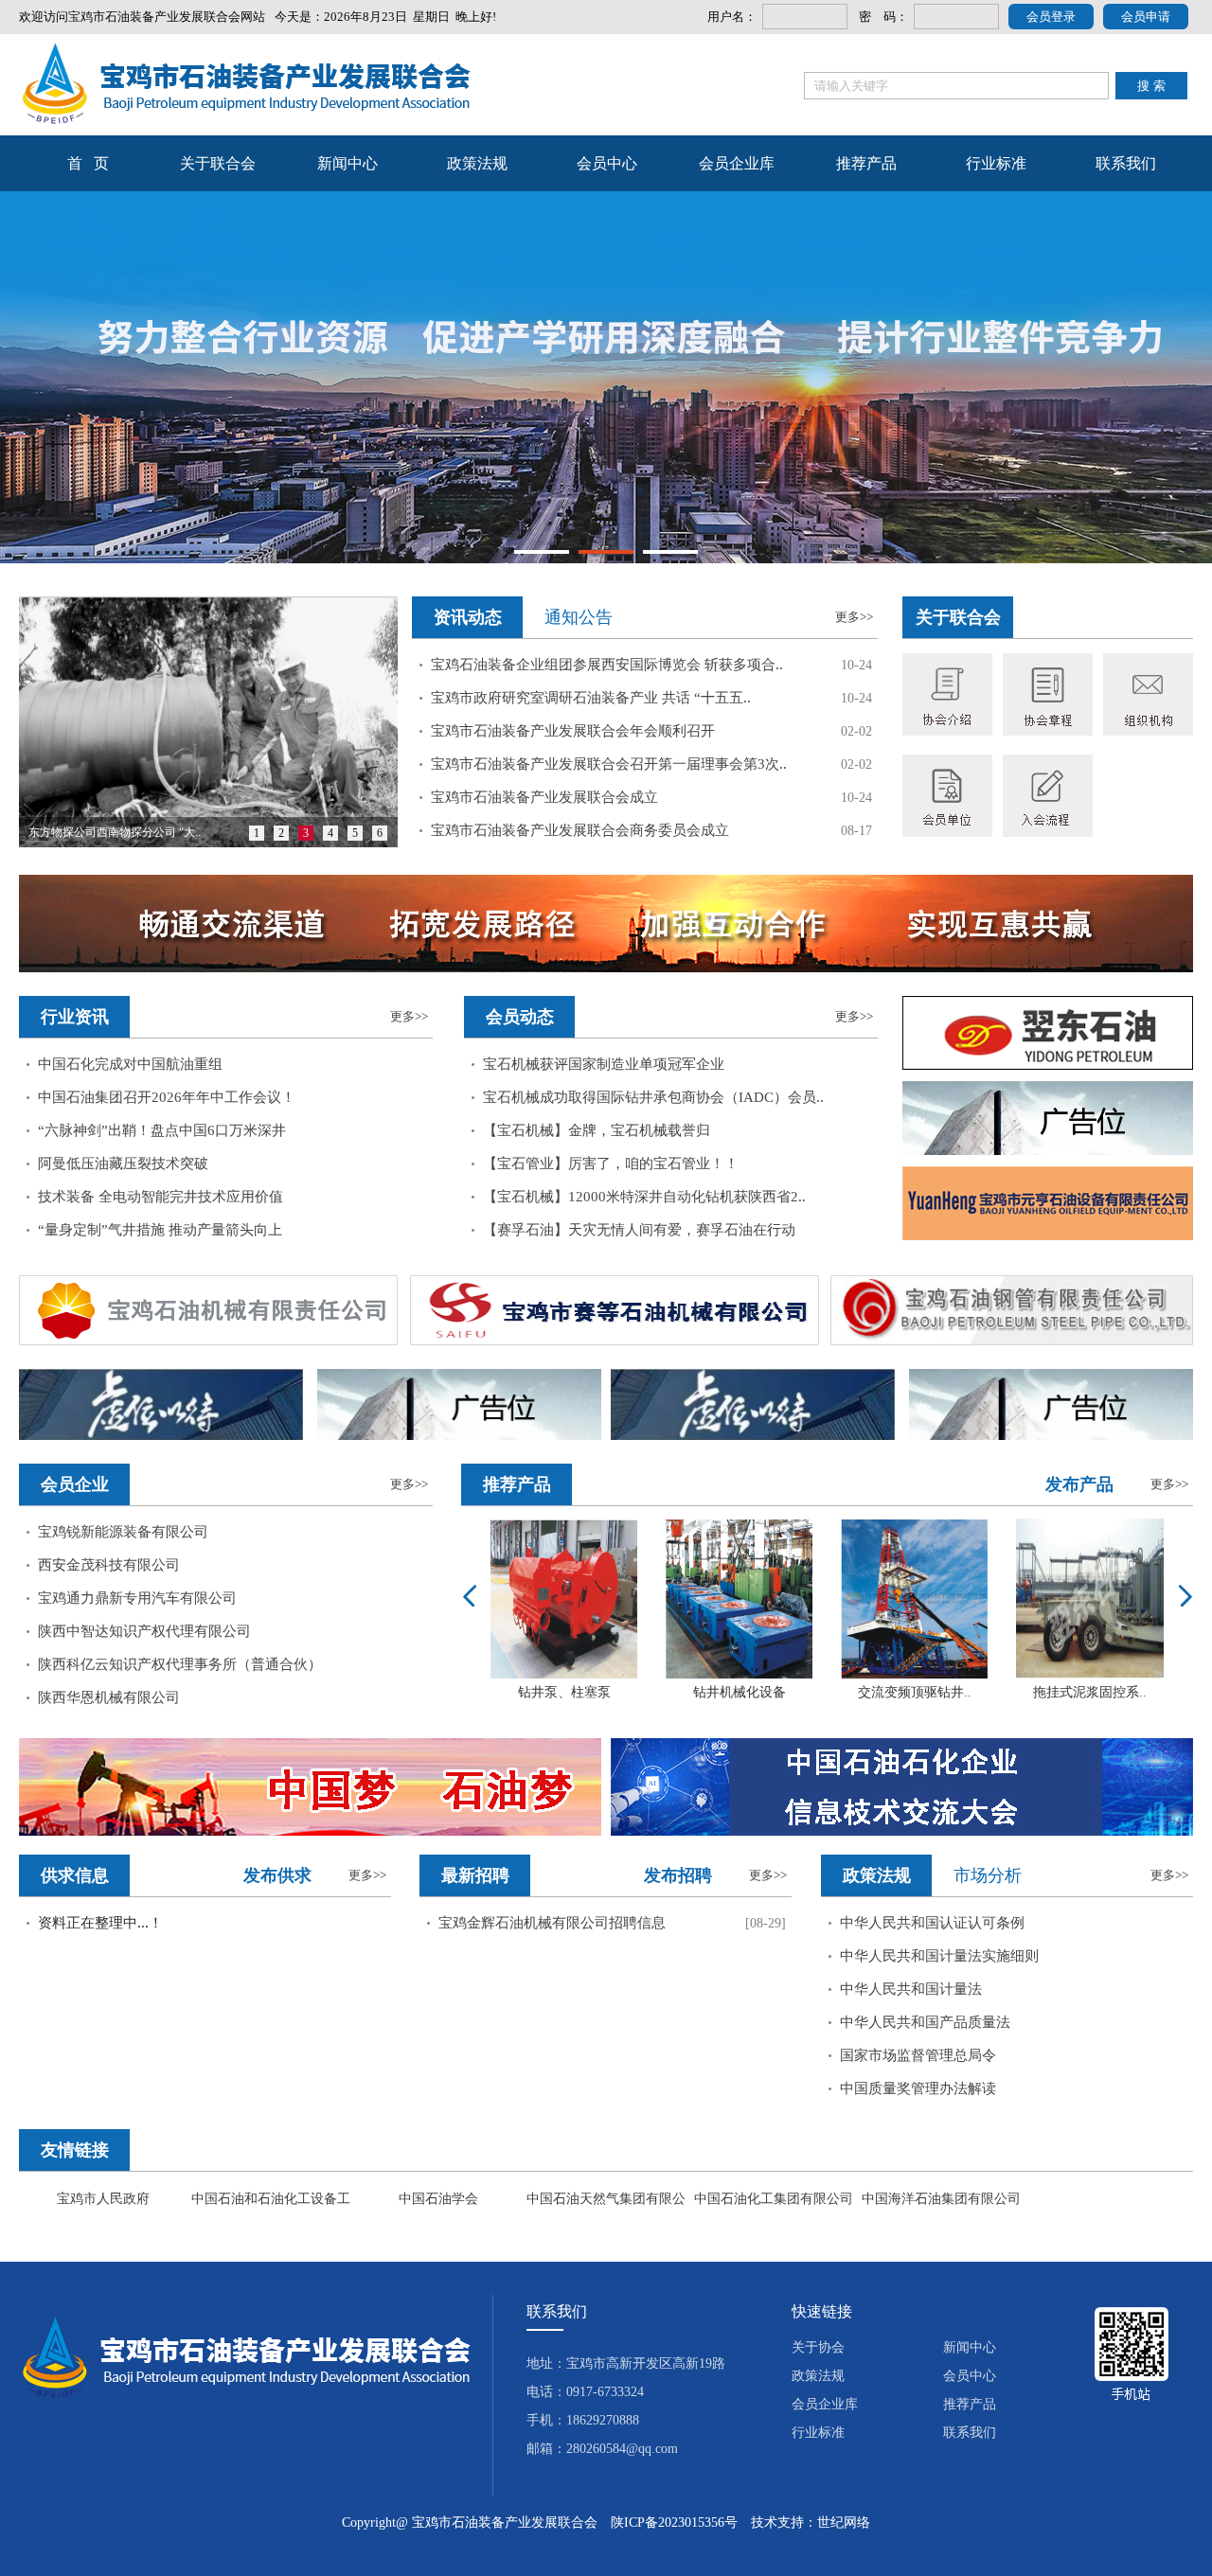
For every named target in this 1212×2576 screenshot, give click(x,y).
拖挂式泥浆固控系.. (1090, 1692)
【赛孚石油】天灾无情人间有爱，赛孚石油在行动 (639, 1230)
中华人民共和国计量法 (911, 1989)
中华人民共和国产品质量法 (925, 2022)
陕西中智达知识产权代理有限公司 (144, 1631)
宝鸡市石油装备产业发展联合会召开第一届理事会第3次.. (609, 764)
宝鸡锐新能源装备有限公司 (123, 1532)
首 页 (88, 163)
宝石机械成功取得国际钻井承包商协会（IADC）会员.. (653, 1097)
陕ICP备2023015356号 (674, 2523)
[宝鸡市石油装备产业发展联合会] (245, 85)
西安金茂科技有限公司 (109, 1565)
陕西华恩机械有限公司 (109, 1697)
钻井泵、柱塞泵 (564, 1692)
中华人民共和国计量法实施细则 (939, 1956)
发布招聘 (678, 1875)
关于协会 (818, 2347)
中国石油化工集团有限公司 (774, 2199)
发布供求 (277, 1875)
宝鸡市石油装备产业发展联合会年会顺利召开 (573, 731)
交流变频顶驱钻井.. (915, 1692)
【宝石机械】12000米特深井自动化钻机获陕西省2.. (644, 1197)
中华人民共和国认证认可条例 (932, 1923)
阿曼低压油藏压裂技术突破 (123, 1164)
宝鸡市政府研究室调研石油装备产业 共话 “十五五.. (591, 698)
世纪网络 (844, 2523)
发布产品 (1079, 1484)
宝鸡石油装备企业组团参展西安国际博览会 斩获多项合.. (607, 665)
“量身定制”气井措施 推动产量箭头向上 (160, 1230)
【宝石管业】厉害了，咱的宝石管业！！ (611, 1164)
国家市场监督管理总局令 (918, 2055)
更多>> (854, 617)
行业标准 (996, 163)
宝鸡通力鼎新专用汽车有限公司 (137, 1598)
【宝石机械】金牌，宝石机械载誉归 (597, 1130)
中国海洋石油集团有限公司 (941, 2199)
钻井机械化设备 (740, 1692)
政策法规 (477, 163)
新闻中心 (348, 163)
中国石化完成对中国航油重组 (130, 1064)
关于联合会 (218, 163)
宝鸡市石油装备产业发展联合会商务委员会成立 (580, 830)
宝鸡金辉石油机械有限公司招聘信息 (552, 1923)
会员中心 (607, 163)
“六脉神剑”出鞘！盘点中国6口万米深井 (162, 1130)
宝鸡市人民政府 (103, 2199)
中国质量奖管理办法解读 (918, 2088)
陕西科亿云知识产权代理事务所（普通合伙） (180, 1664)
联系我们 (1126, 163)
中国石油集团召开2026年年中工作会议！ (167, 1097)
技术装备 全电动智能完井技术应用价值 (160, 1197)
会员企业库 (737, 163)
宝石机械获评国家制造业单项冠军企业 (604, 1064)
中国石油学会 (438, 2199)
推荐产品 (866, 163)
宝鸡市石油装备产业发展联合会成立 (544, 797)
